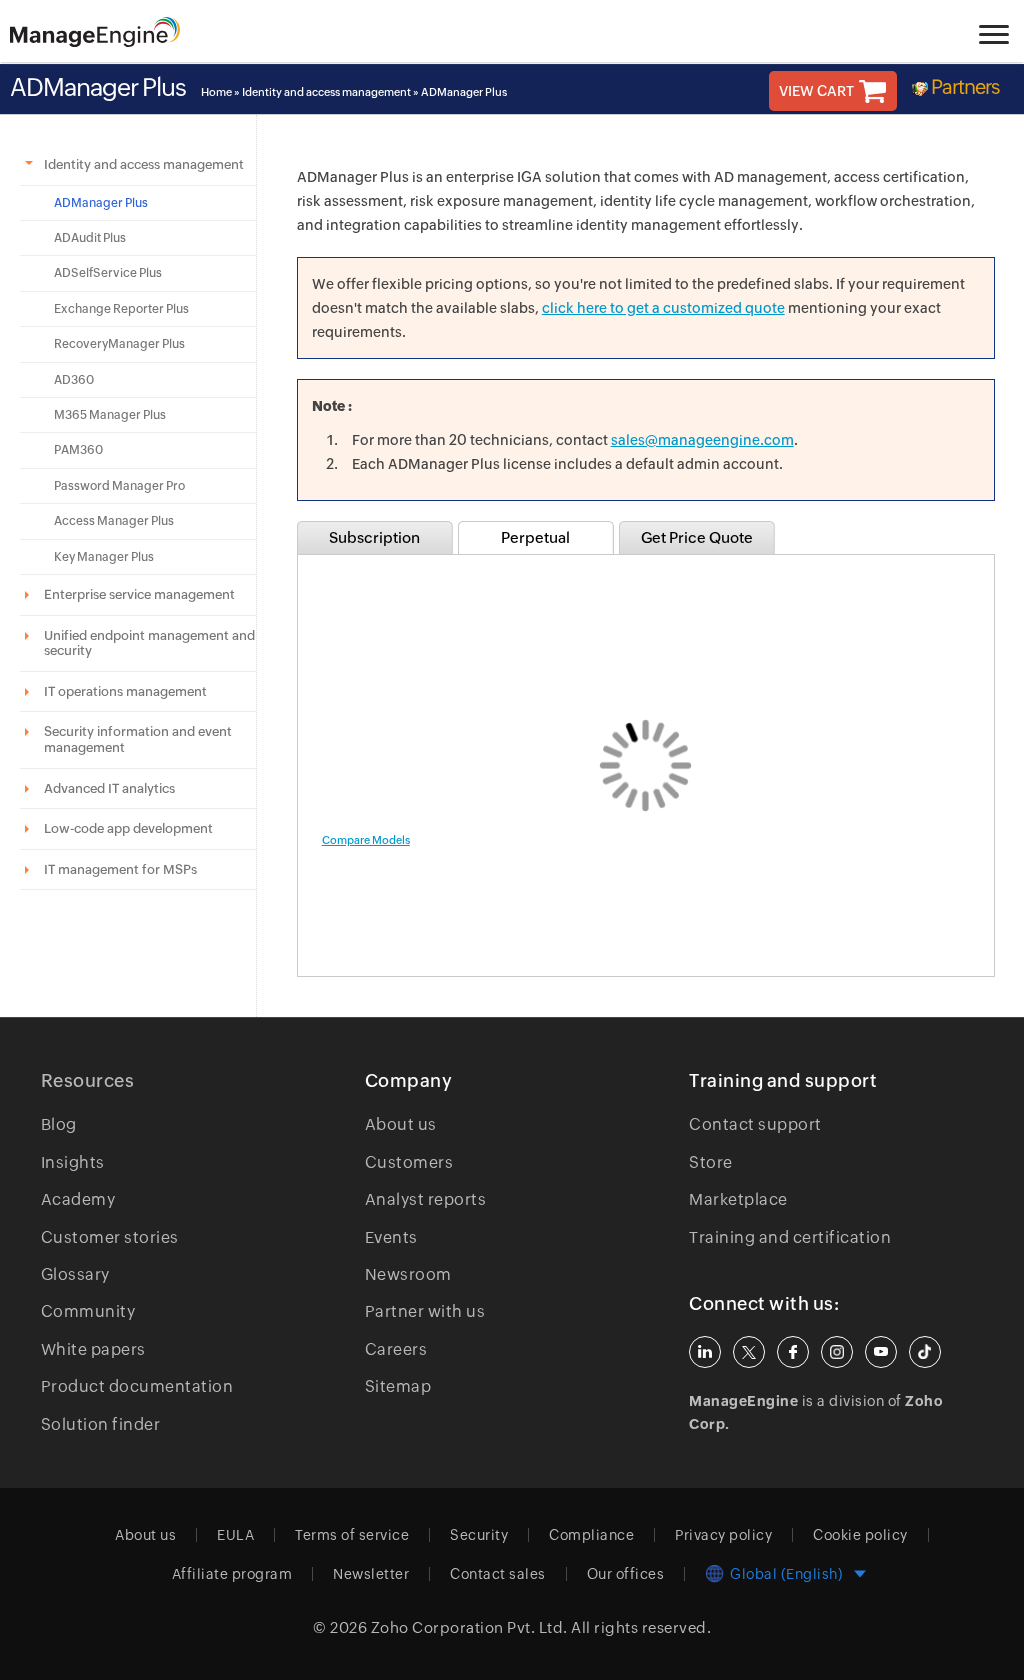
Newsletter (371, 1574)
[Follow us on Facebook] (793, 1352)
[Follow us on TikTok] (925, 1352)
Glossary (75, 1274)
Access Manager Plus (114, 521)
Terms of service (352, 1535)
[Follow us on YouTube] (881, 1352)
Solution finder (101, 1424)
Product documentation (137, 1386)
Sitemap (398, 1386)
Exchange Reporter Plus (121, 309)
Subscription (374, 537)
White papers (93, 1349)
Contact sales (498, 1574)
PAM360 (78, 450)
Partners (965, 86)
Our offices (626, 1574)
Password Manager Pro (119, 486)
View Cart (816, 91)
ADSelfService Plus (108, 273)
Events (391, 1237)
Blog (59, 1124)
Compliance (591, 1535)
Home (216, 92)
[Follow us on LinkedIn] (705, 1352)
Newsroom (408, 1274)
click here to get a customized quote (663, 308)
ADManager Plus (101, 203)
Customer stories (110, 1237)
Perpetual (535, 537)
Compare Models (366, 840)
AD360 (74, 380)
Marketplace (738, 1199)
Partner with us (425, 1311)
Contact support (755, 1124)
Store (711, 1162)
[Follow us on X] (749, 1352)
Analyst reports (426, 1199)
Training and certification (790, 1237)
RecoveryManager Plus (119, 344)
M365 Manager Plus (110, 415)
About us (401, 1124)
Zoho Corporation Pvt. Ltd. (469, 1627)
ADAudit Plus (90, 238)
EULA (235, 1535)
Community (88, 1311)
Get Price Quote (697, 537)
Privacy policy (723, 1535)
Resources (88, 1080)
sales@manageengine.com (702, 440)
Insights (73, 1162)
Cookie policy (860, 1535)
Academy (78, 1199)
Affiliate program (232, 1574)
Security (479, 1535)
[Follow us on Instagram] (837, 1352)
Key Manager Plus (104, 557)
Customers (409, 1162)
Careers (396, 1349)
